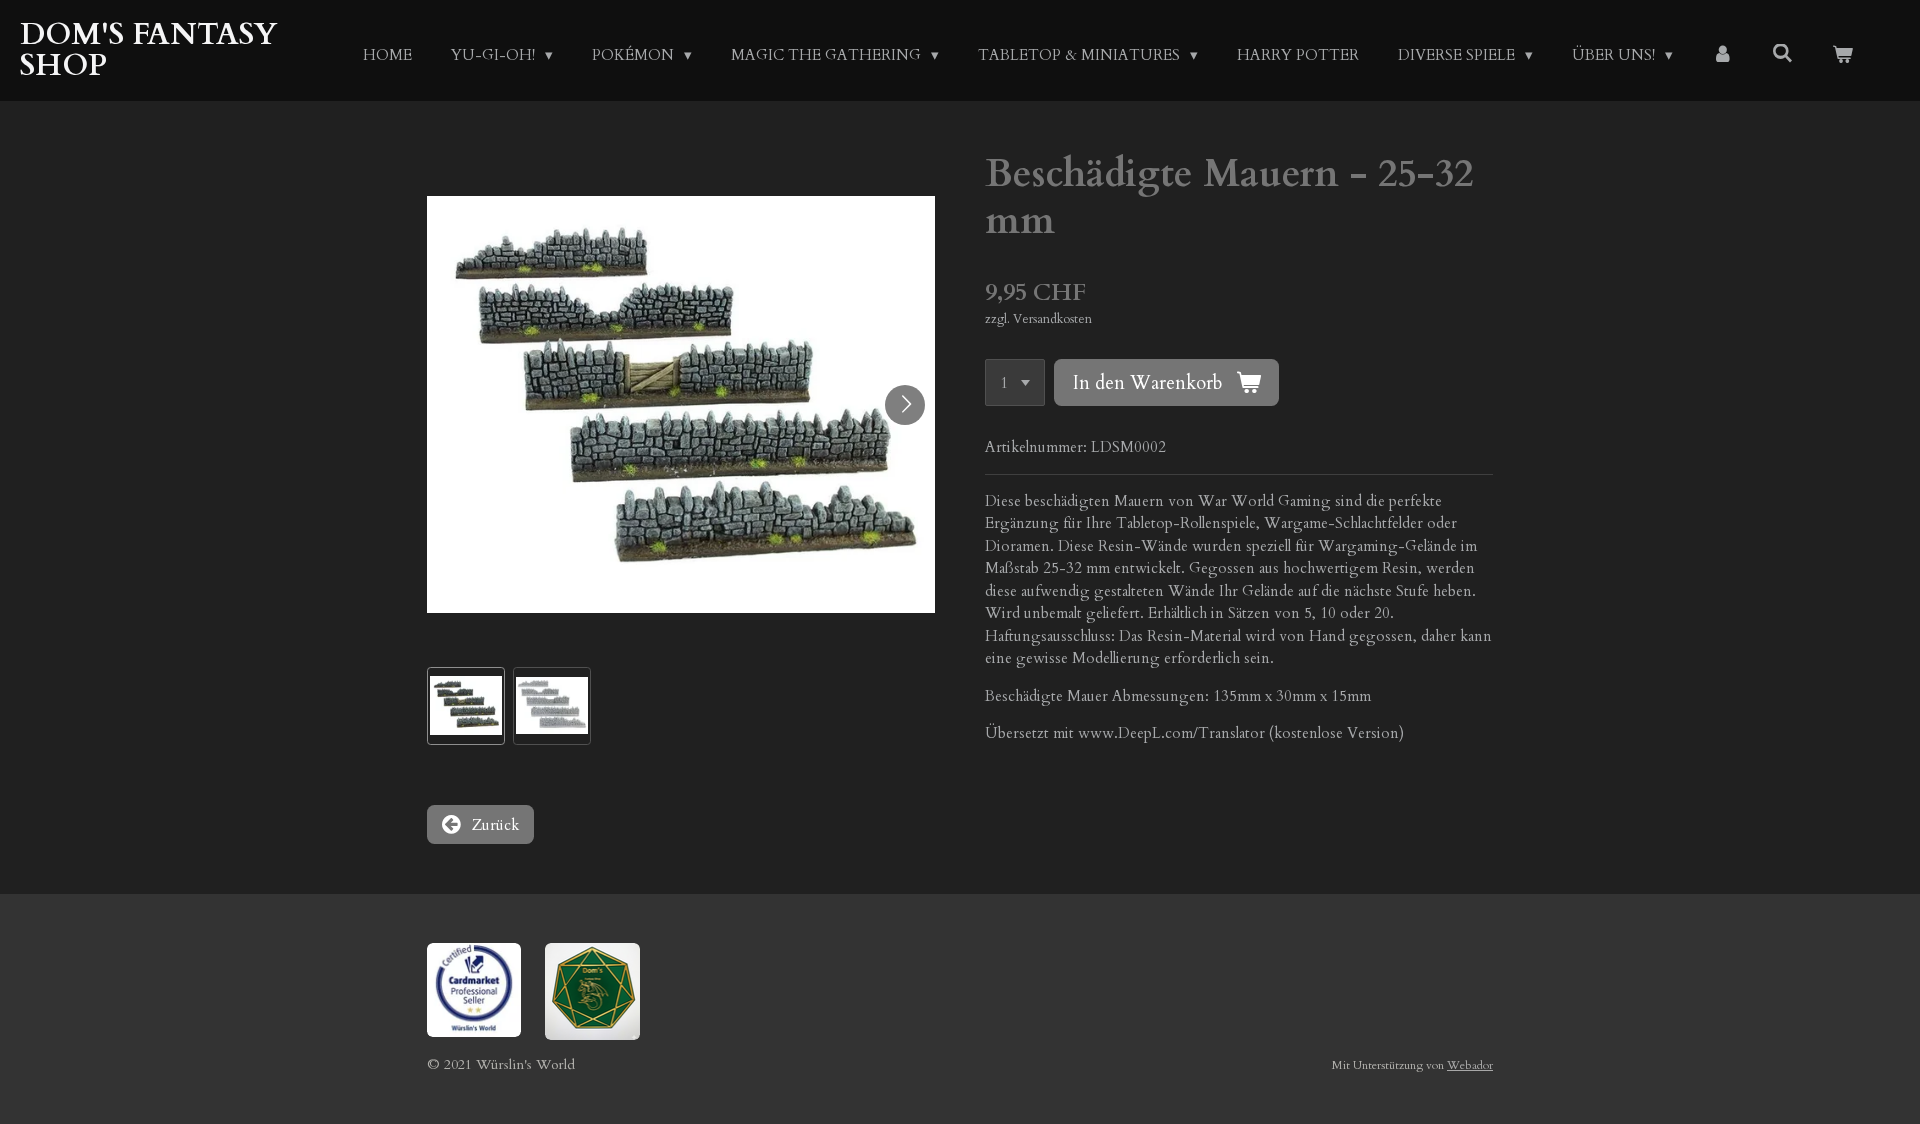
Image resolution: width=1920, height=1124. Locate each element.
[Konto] (1722, 55)
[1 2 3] (1015, 382)
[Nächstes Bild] (905, 405)
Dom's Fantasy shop (148, 50)
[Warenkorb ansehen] (1842, 55)
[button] (466, 706)
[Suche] (1782, 54)
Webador (1470, 1065)
